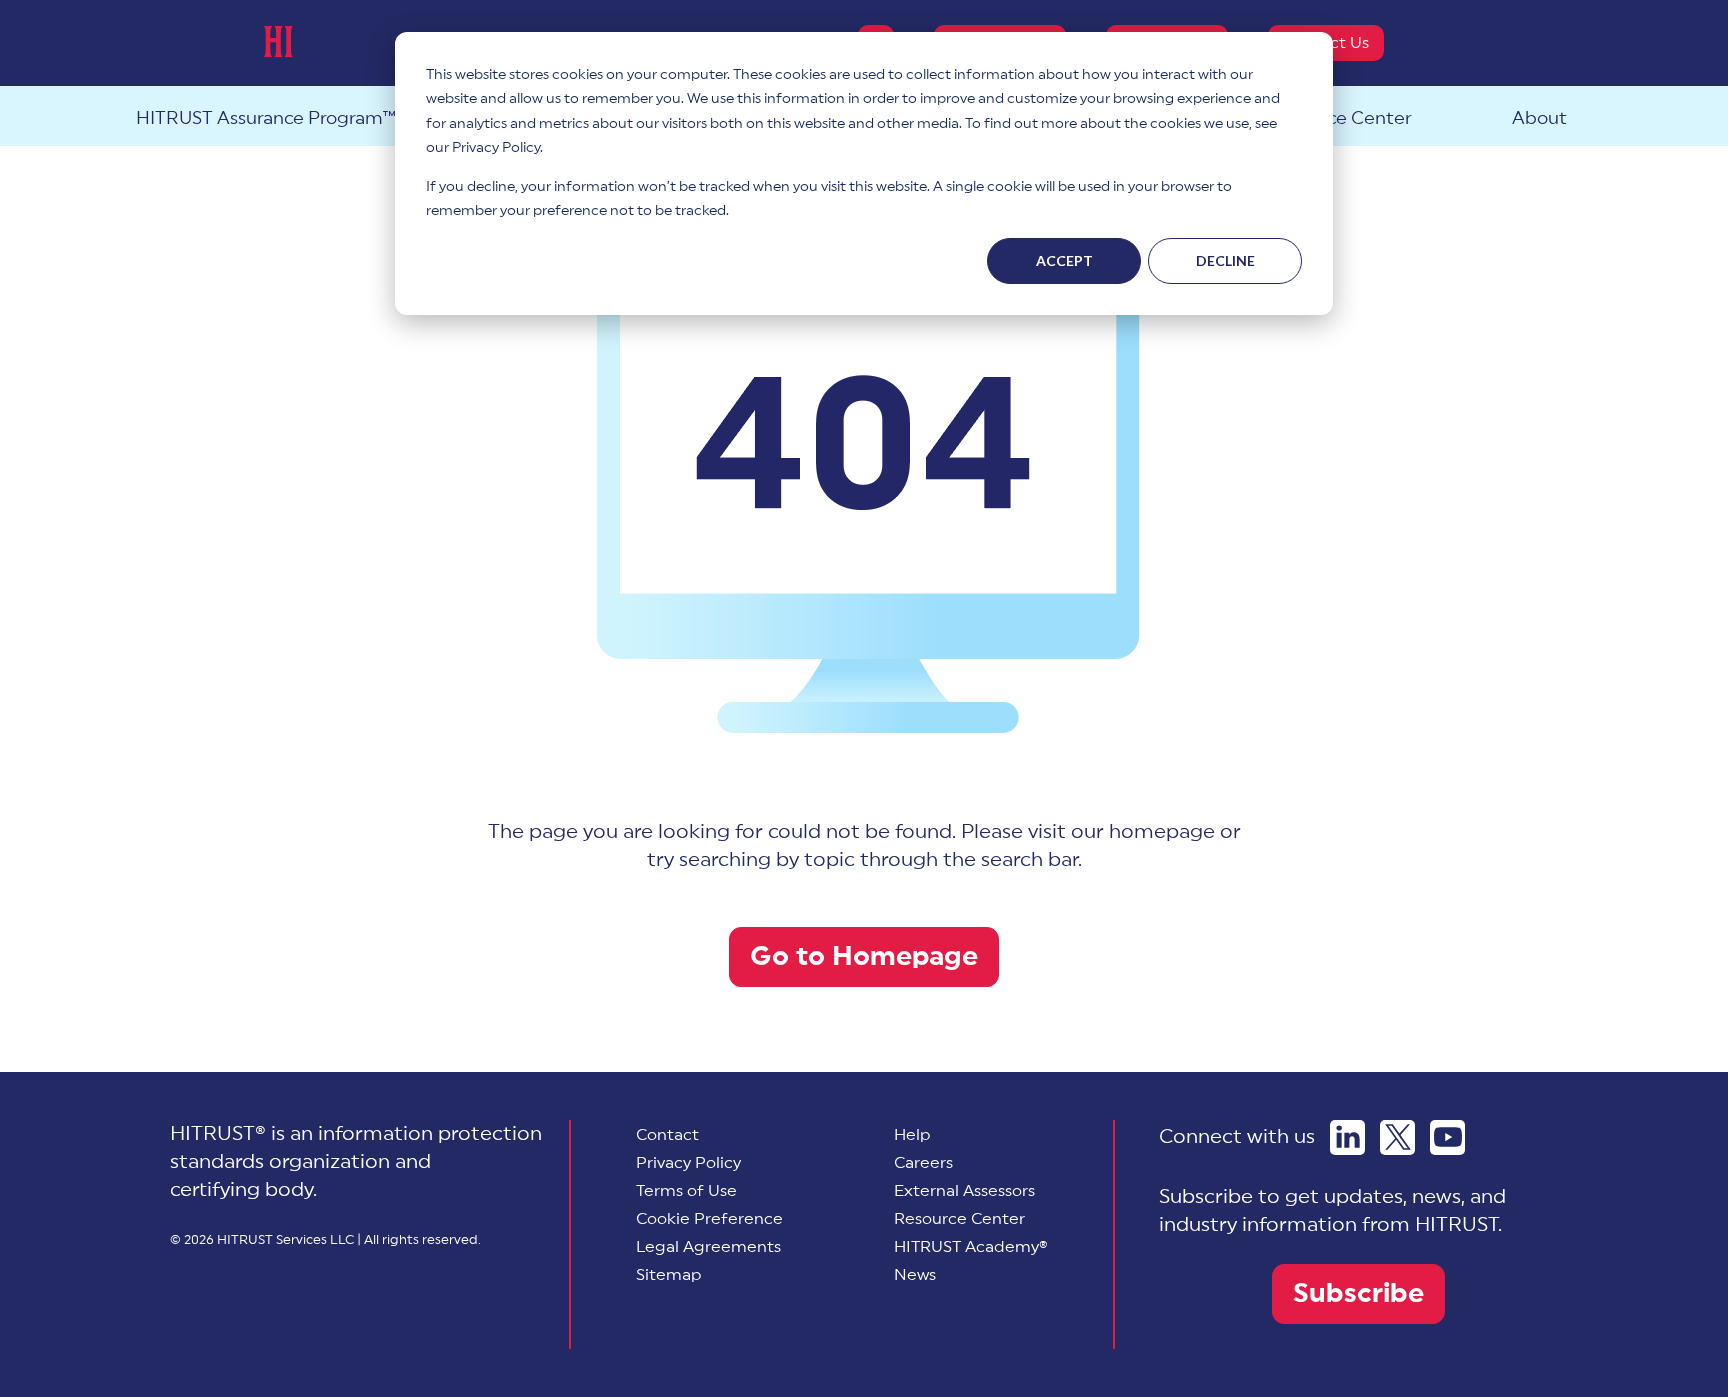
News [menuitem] (915, 1275)
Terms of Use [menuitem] (686, 1191)
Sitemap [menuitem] (669, 1275)
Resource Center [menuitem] (959, 1219)
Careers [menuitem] (923, 1163)
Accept (1064, 260)
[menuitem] (709, 1219)
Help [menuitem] (912, 1135)
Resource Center (1339, 118)
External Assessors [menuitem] (964, 1191)
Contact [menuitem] (667, 1135)
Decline (1225, 260)
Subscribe (1358, 1293)
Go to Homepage (864, 956)
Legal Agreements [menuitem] (708, 1247)
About (1539, 118)
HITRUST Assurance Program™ (266, 118)
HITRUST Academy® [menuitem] (971, 1247)
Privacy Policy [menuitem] (688, 1163)
